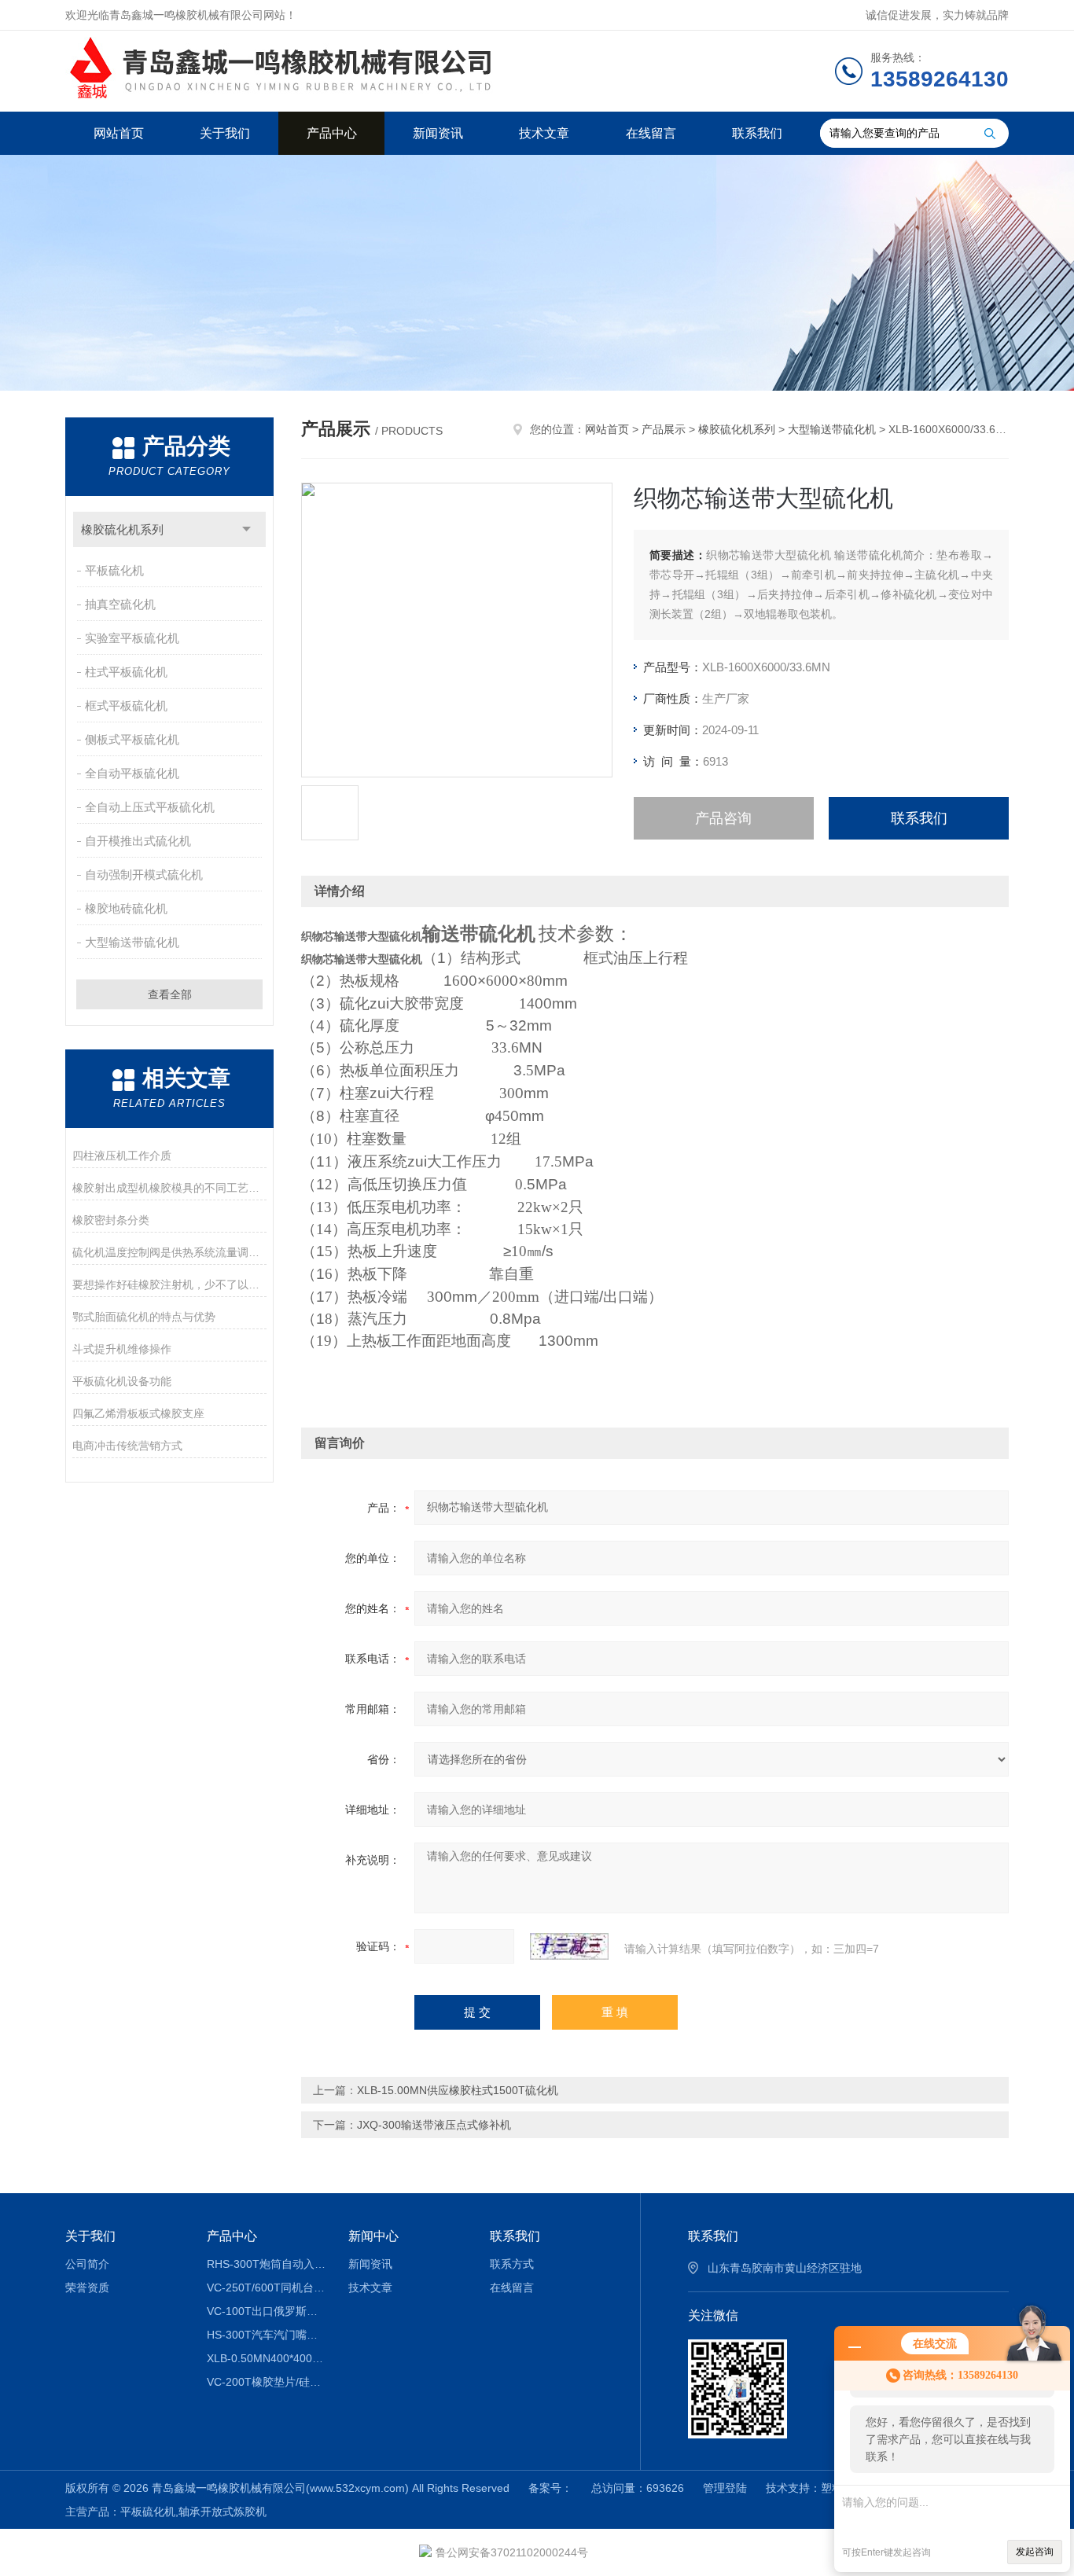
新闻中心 (373, 2236)
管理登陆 (725, 2488)
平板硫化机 (114, 570)
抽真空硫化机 (120, 604)
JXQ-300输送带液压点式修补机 (434, 2125)
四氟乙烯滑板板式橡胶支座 (138, 1413)
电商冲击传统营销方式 (127, 1446)
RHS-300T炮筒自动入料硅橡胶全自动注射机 (266, 2264)
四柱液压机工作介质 (122, 1156)
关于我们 (225, 133)
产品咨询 (723, 818)
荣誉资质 (87, 2288)
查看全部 (170, 994)
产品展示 (664, 429)
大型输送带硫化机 (132, 942)
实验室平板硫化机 (132, 638)
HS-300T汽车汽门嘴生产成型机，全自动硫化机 (266, 2335)
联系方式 (512, 2264)
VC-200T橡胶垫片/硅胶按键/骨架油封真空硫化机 (266, 2382)
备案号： (550, 2488)
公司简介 (87, 2264)
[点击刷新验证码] (569, 1946)
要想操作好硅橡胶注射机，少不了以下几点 (169, 1284)
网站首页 (119, 133)
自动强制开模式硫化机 (144, 875)
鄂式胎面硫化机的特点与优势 (144, 1317)
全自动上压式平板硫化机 (150, 807)
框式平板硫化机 (126, 706)
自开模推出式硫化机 (138, 841)
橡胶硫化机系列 (122, 529)
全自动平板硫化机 (132, 773)
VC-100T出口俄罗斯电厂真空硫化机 (266, 2311)
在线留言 (651, 133)
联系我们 (757, 133)
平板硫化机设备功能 (122, 1381)
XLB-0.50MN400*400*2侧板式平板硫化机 (266, 2358)
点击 (246, 529)
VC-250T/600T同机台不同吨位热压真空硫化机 (266, 2288)
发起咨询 (1035, 2552)
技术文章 (544, 133)
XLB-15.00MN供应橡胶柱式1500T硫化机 (458, 2090)
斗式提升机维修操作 (122, 1349)
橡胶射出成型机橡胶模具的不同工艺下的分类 (169, 1188)
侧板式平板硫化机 (132, 739)
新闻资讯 (438, 133)
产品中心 (332, 133)
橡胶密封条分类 (111, 1220)
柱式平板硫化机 (126, 672)
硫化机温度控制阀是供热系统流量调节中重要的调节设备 (169, 1252)
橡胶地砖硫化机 (126, 908)
